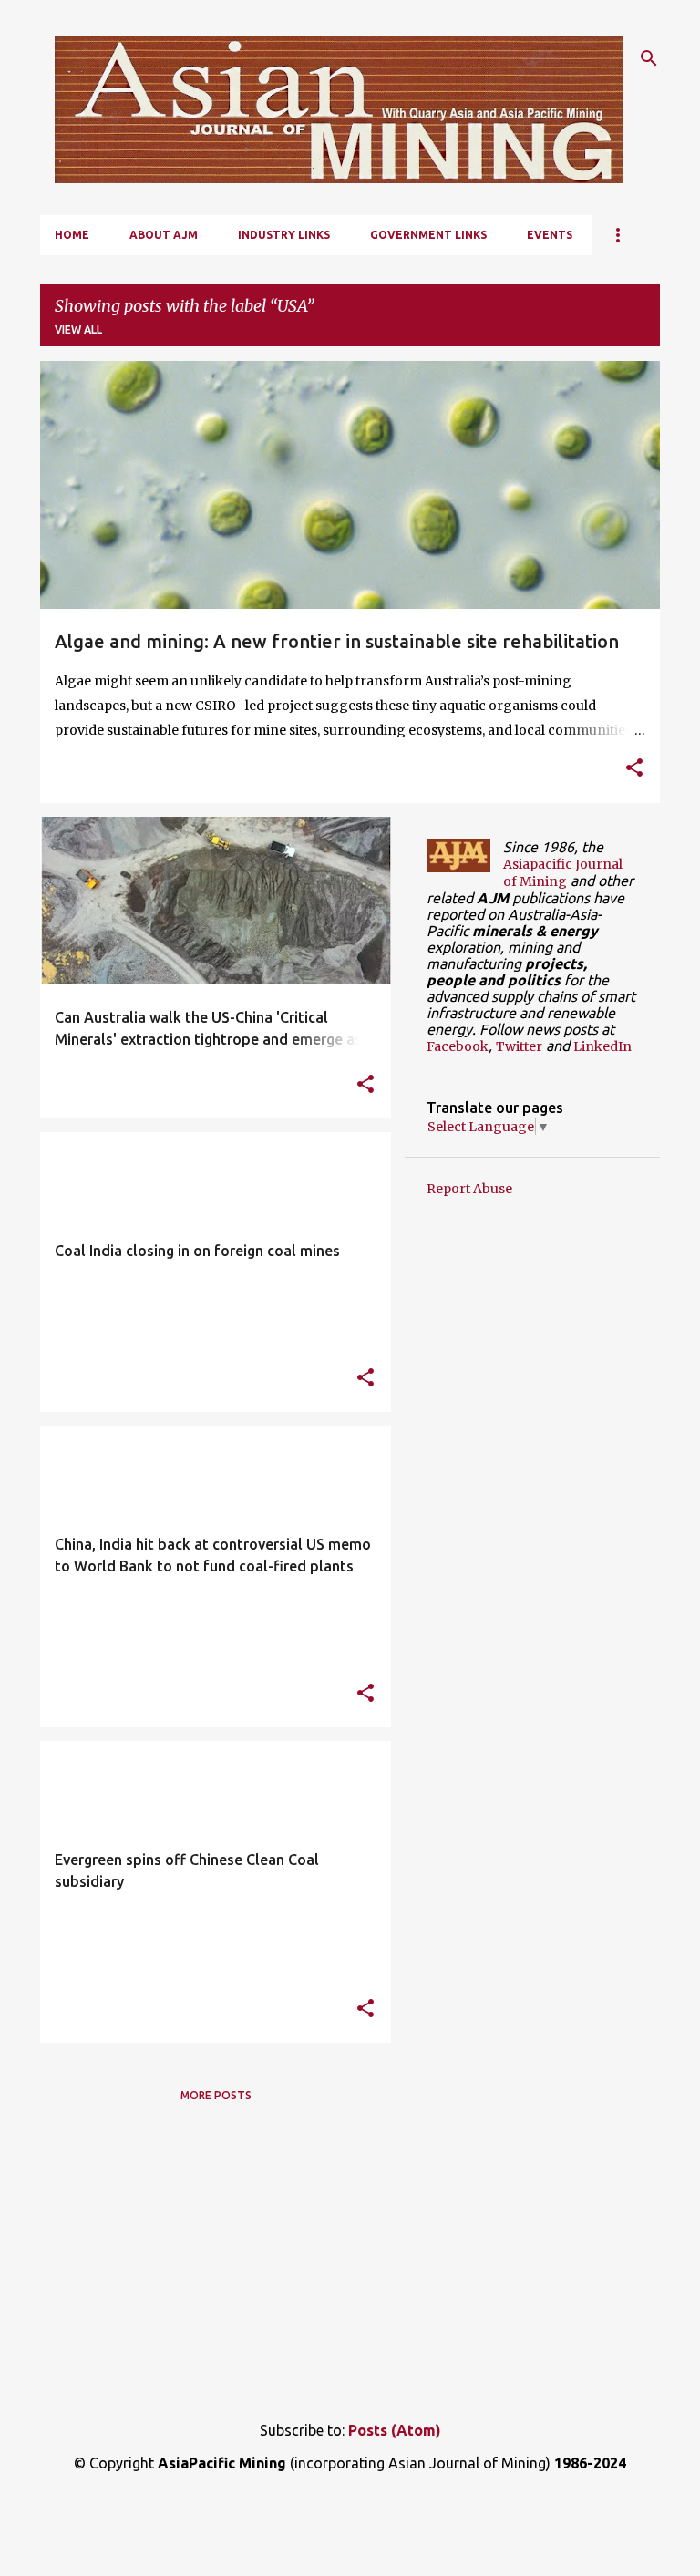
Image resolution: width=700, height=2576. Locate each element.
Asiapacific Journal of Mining (563, 873)
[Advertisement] (350, 2259)
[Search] (649, 58)
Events (550, 235)
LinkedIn (602, 1046)
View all (78, 330)
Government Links (428, 235)
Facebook (458, 1046)
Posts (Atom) (395, 2430)
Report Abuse (469, 1189)
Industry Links (284, 235)
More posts (216, 2095)
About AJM (164, 235)
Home (72, 235)
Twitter (519, 1046)
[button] (634, 769)
